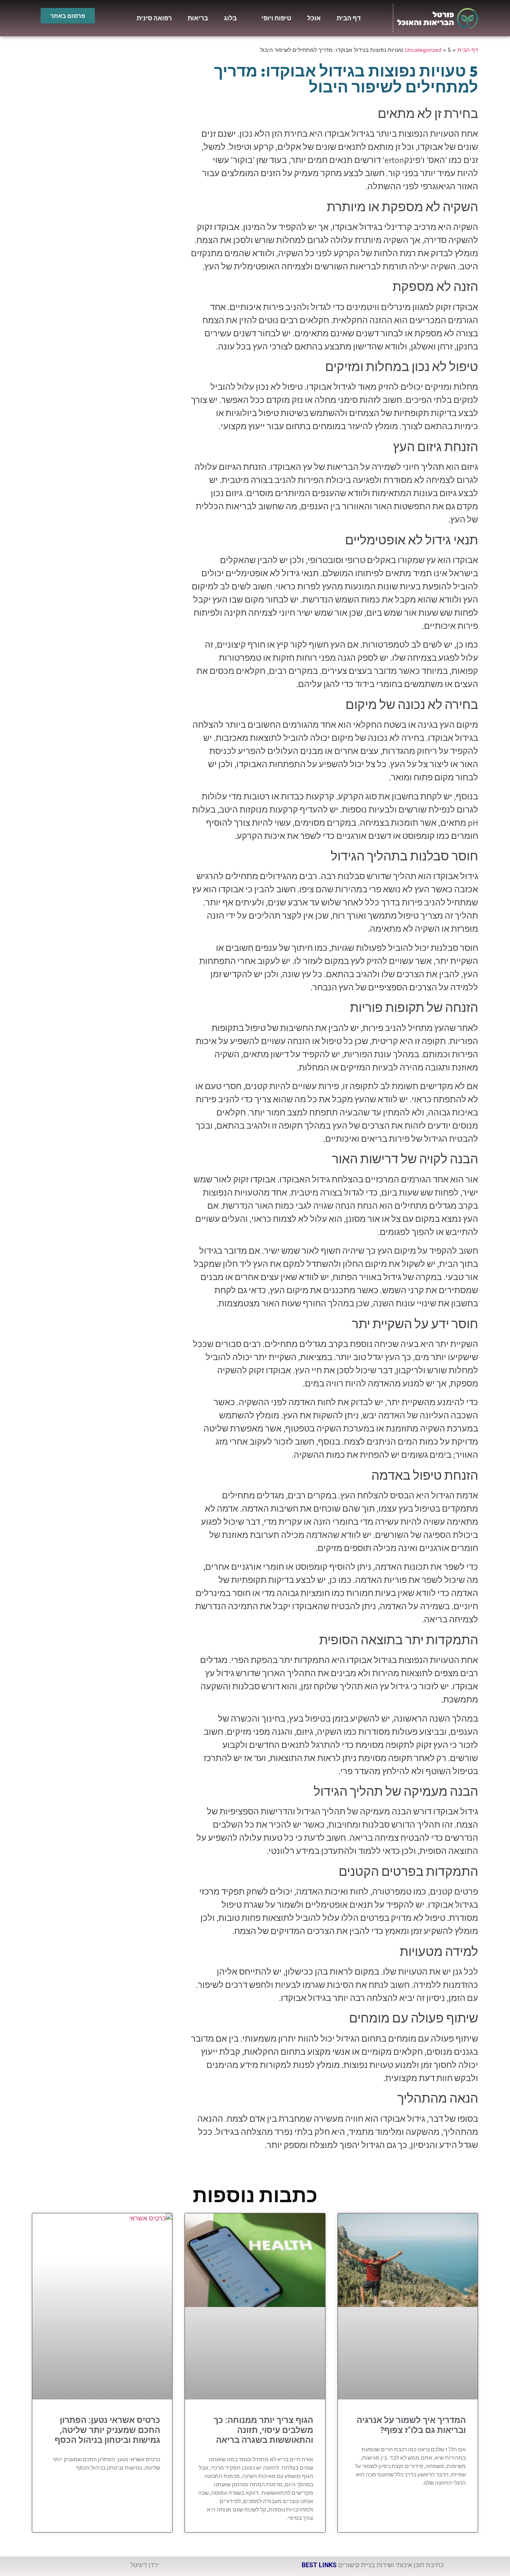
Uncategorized (423, 50)
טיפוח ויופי (276, 18)
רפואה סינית (154, 18)
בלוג (230, 18)
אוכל (314, 18)
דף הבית (349, 18)
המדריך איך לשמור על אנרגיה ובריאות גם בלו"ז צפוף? (411, 2425)
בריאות (198, 18)
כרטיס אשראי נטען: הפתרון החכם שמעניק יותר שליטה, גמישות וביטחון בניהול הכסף (107, 2430)
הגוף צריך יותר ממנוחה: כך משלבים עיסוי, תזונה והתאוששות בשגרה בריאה (263, 2430)
